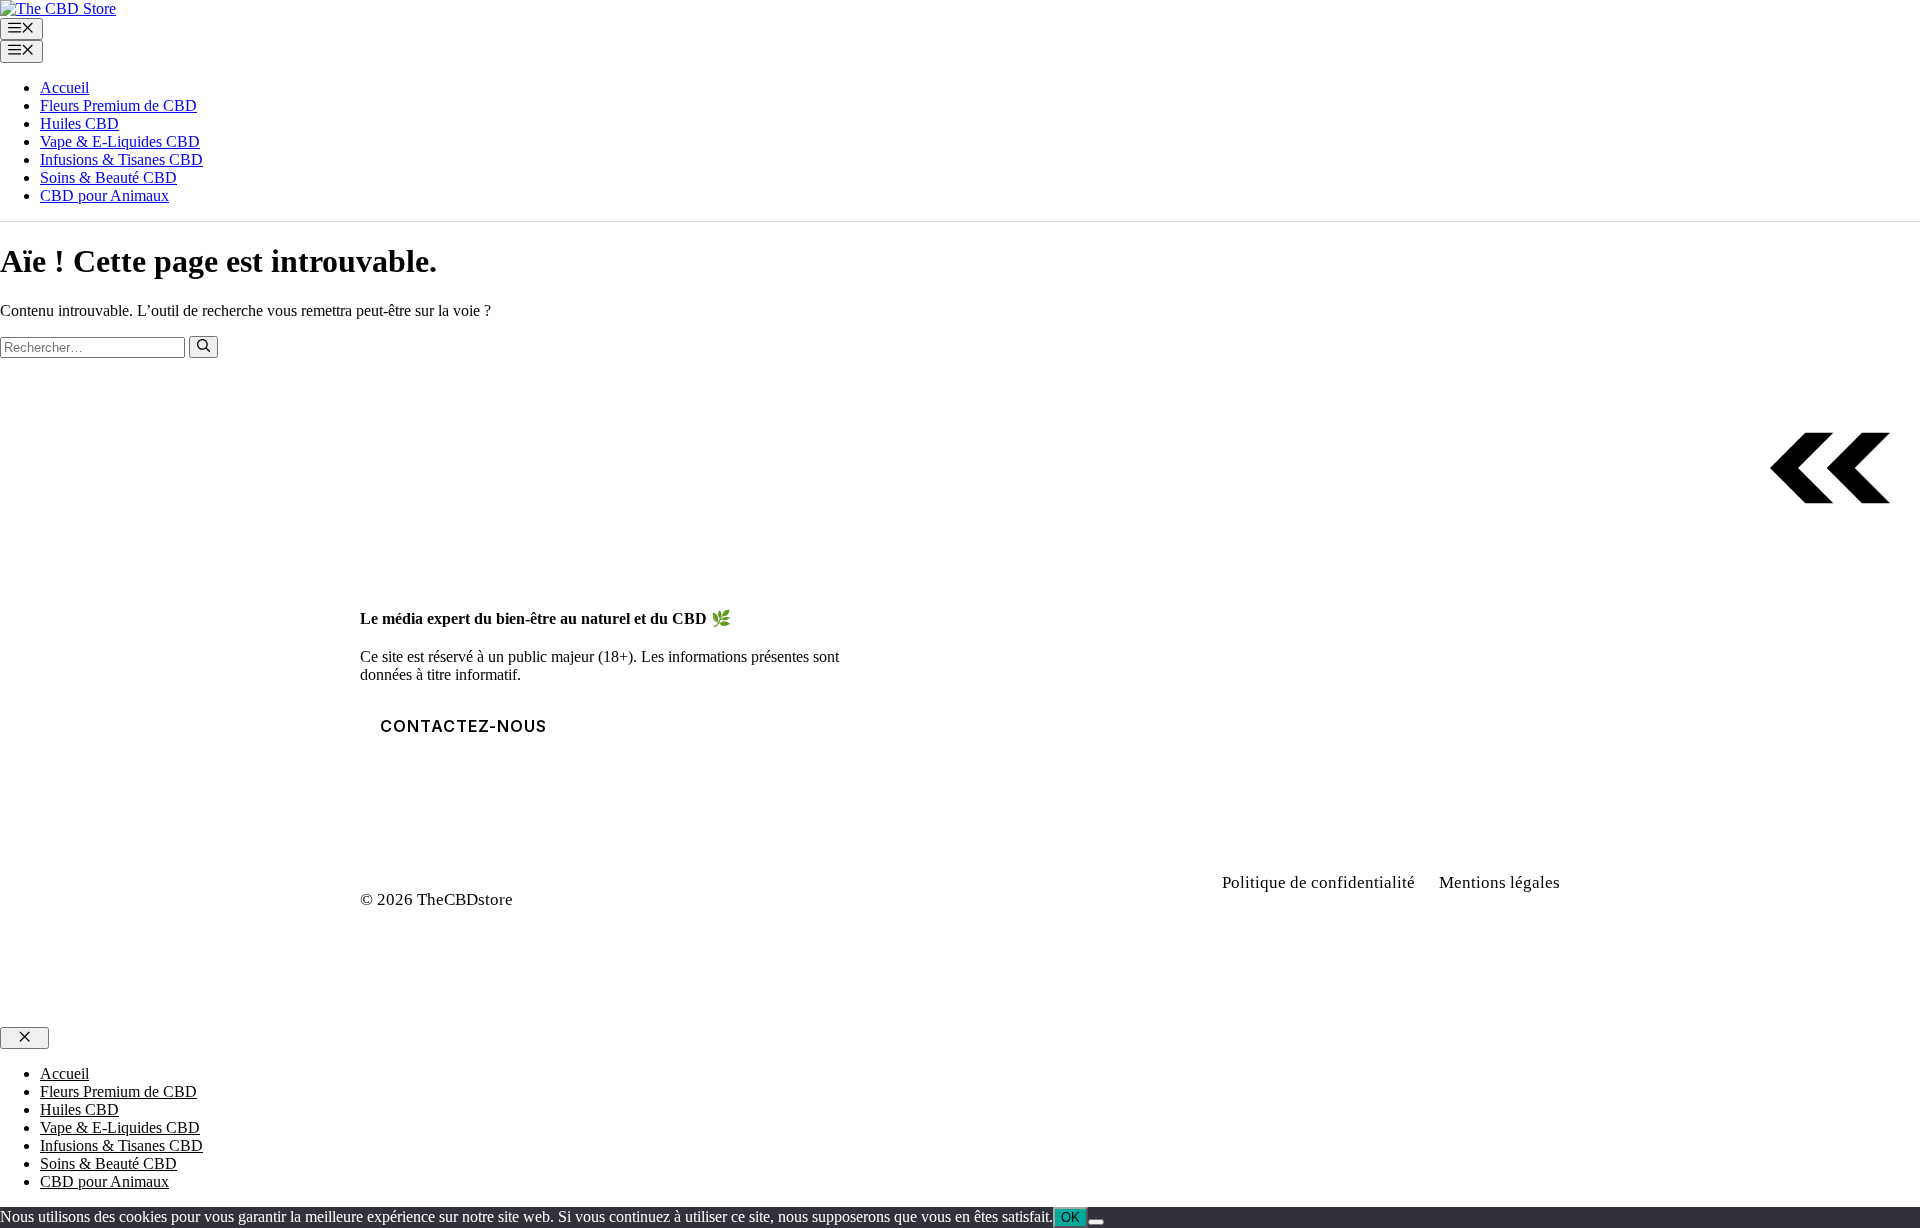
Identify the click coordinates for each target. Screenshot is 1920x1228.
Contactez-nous (463, 726)
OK (1070, 1217)
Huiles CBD (79, 123)
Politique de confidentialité (1318, 882)
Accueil (64, 87)
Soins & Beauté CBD (108, 177)
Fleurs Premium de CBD (118, 105)
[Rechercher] (203, 347)
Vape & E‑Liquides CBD (120, 141)
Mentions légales (1499, 882)
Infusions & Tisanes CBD (121, 159)
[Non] (1096, 1222)
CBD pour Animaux (104, 195)
